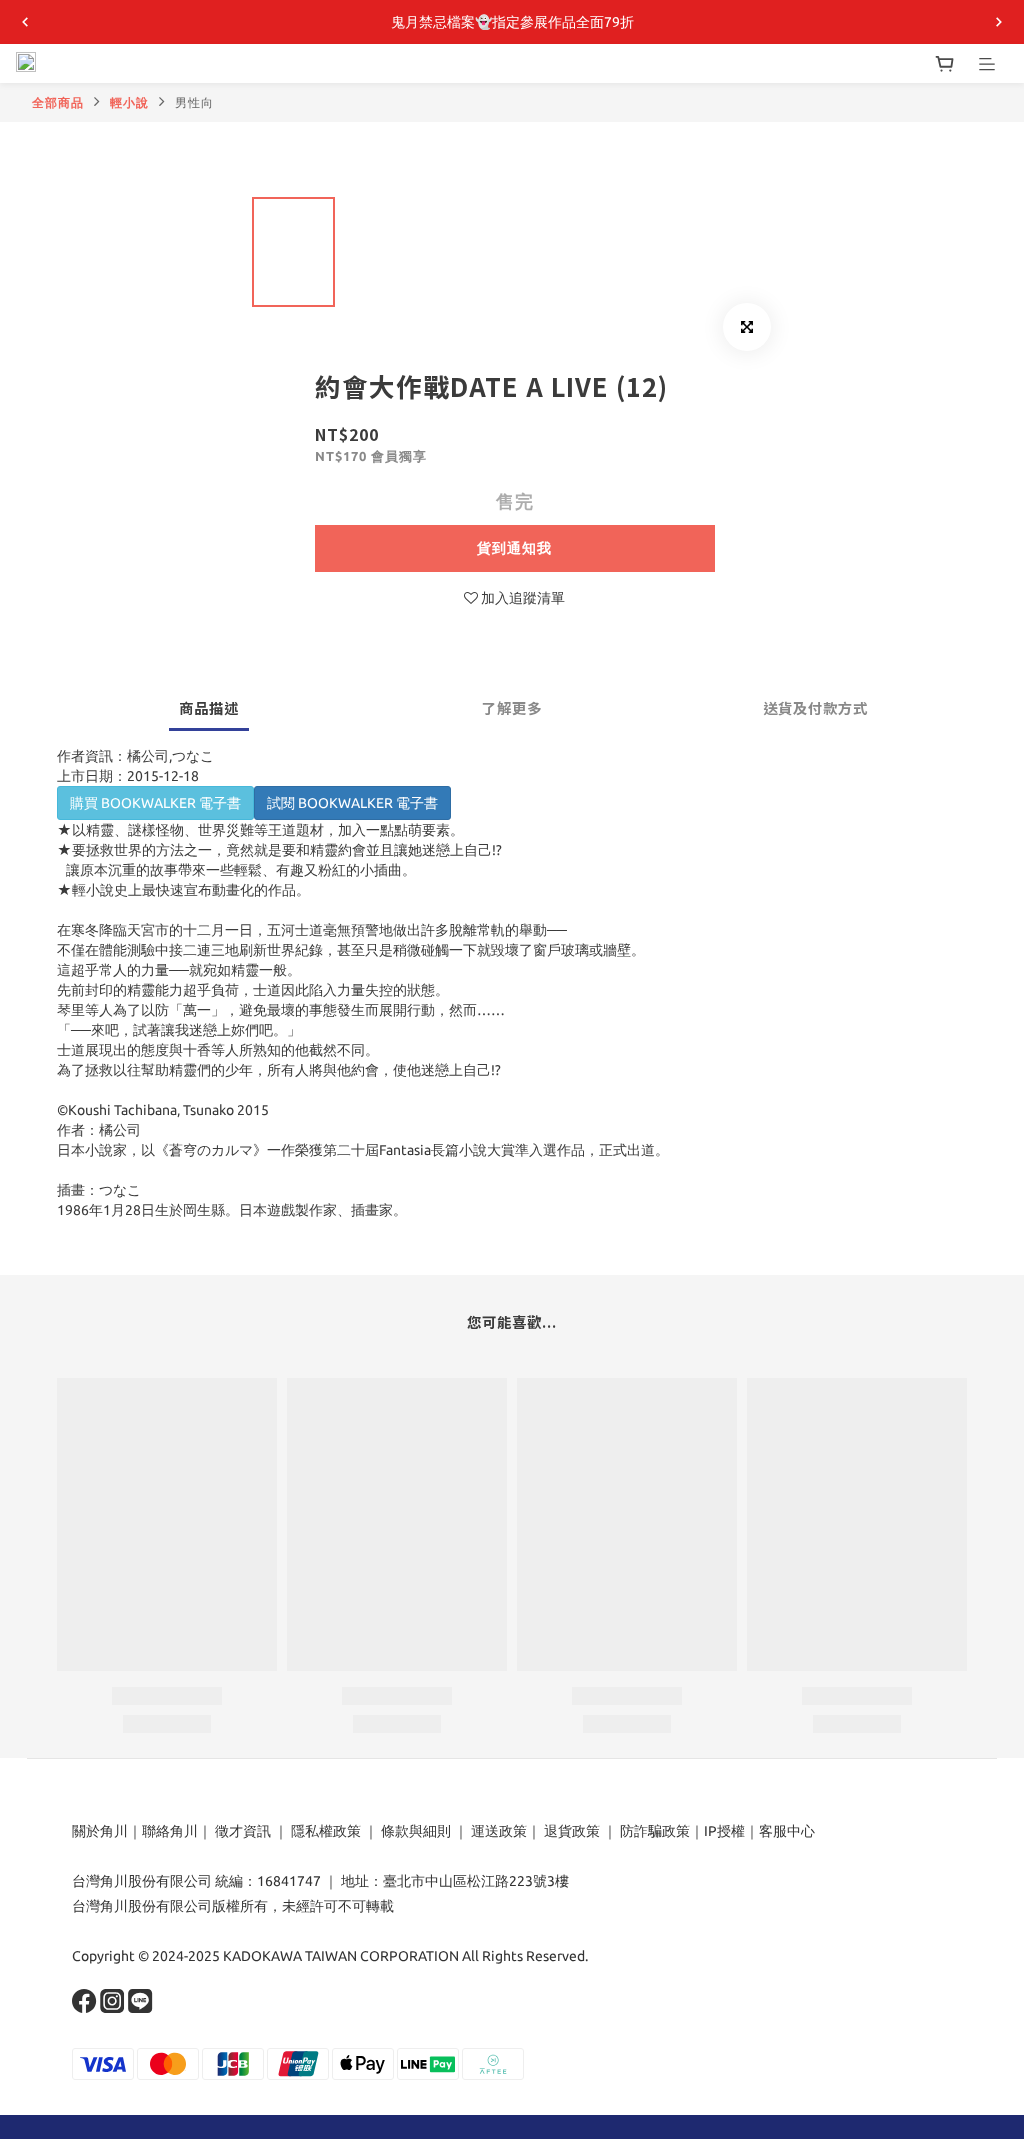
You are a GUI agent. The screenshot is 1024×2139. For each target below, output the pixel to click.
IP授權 (724, 1831)
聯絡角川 (170, 1831)
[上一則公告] (25, 22)
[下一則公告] (999, 22)
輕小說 (129, 102)
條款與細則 (416, 1831)
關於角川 (100, 1831)
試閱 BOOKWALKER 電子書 (352, 803)
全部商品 (58, 102)
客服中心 (787, 1831)
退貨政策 (572, 1831)
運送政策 (499, 1831)
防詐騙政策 (653, 1831)
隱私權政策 (326, 1831)
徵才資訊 (243, 1831)
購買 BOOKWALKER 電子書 (155, 803)
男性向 (194, 102)
